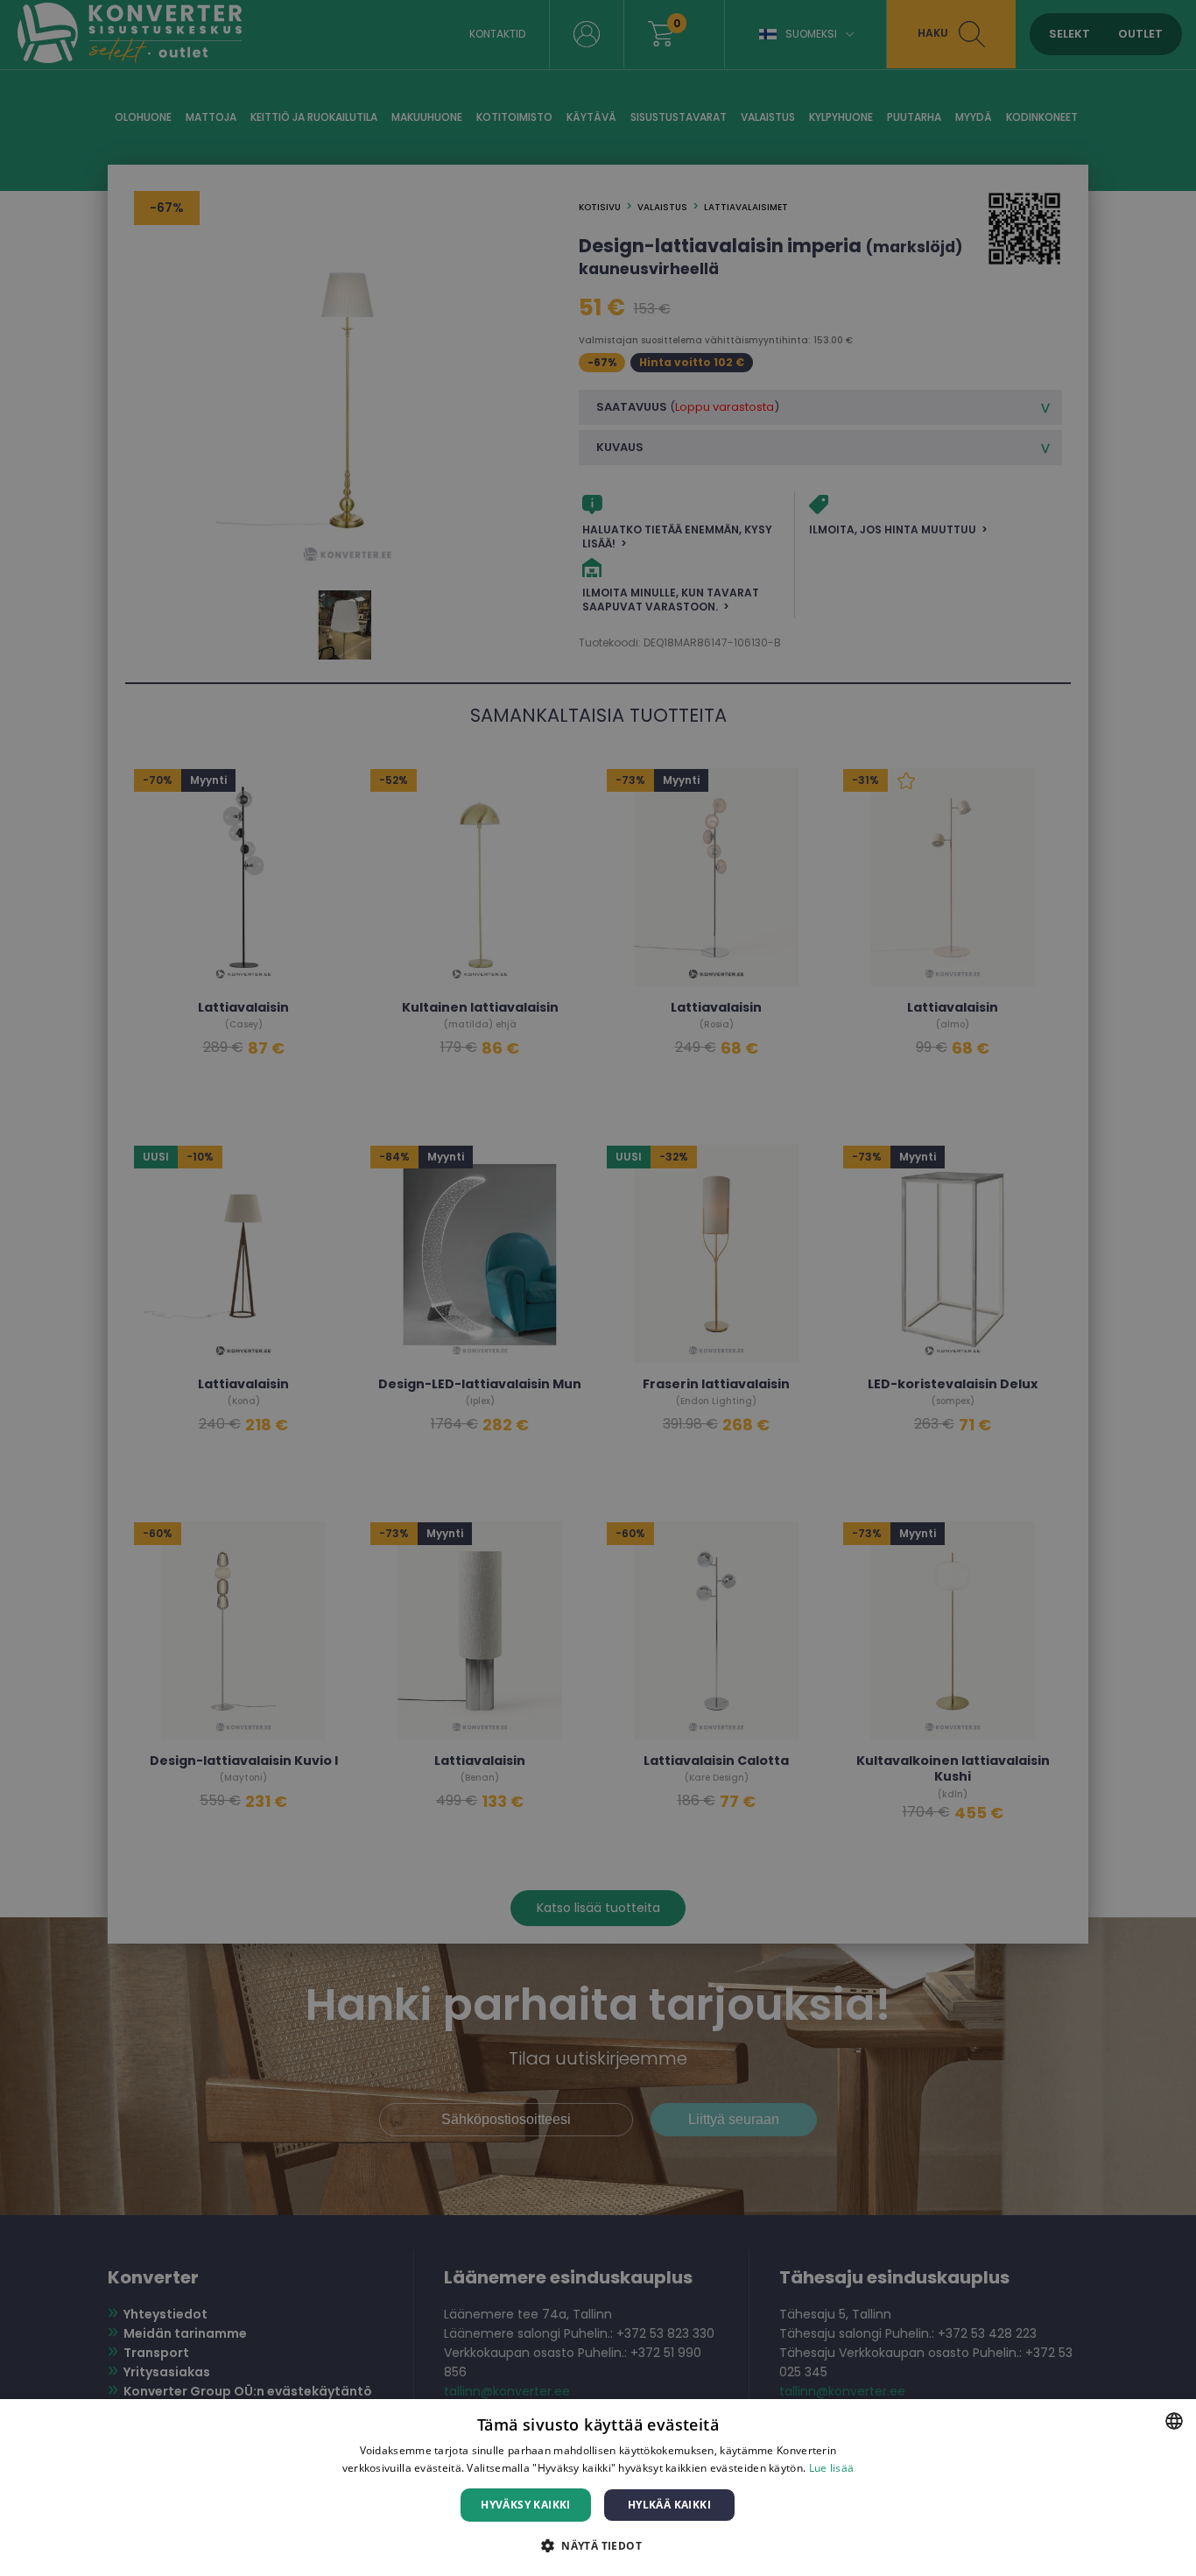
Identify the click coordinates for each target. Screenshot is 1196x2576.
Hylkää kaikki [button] (669, 2505)
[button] (598, 2545)
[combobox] (1174, 2421)
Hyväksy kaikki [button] (526, 2505)
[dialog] (598, 2488)
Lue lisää (832, 2468)
